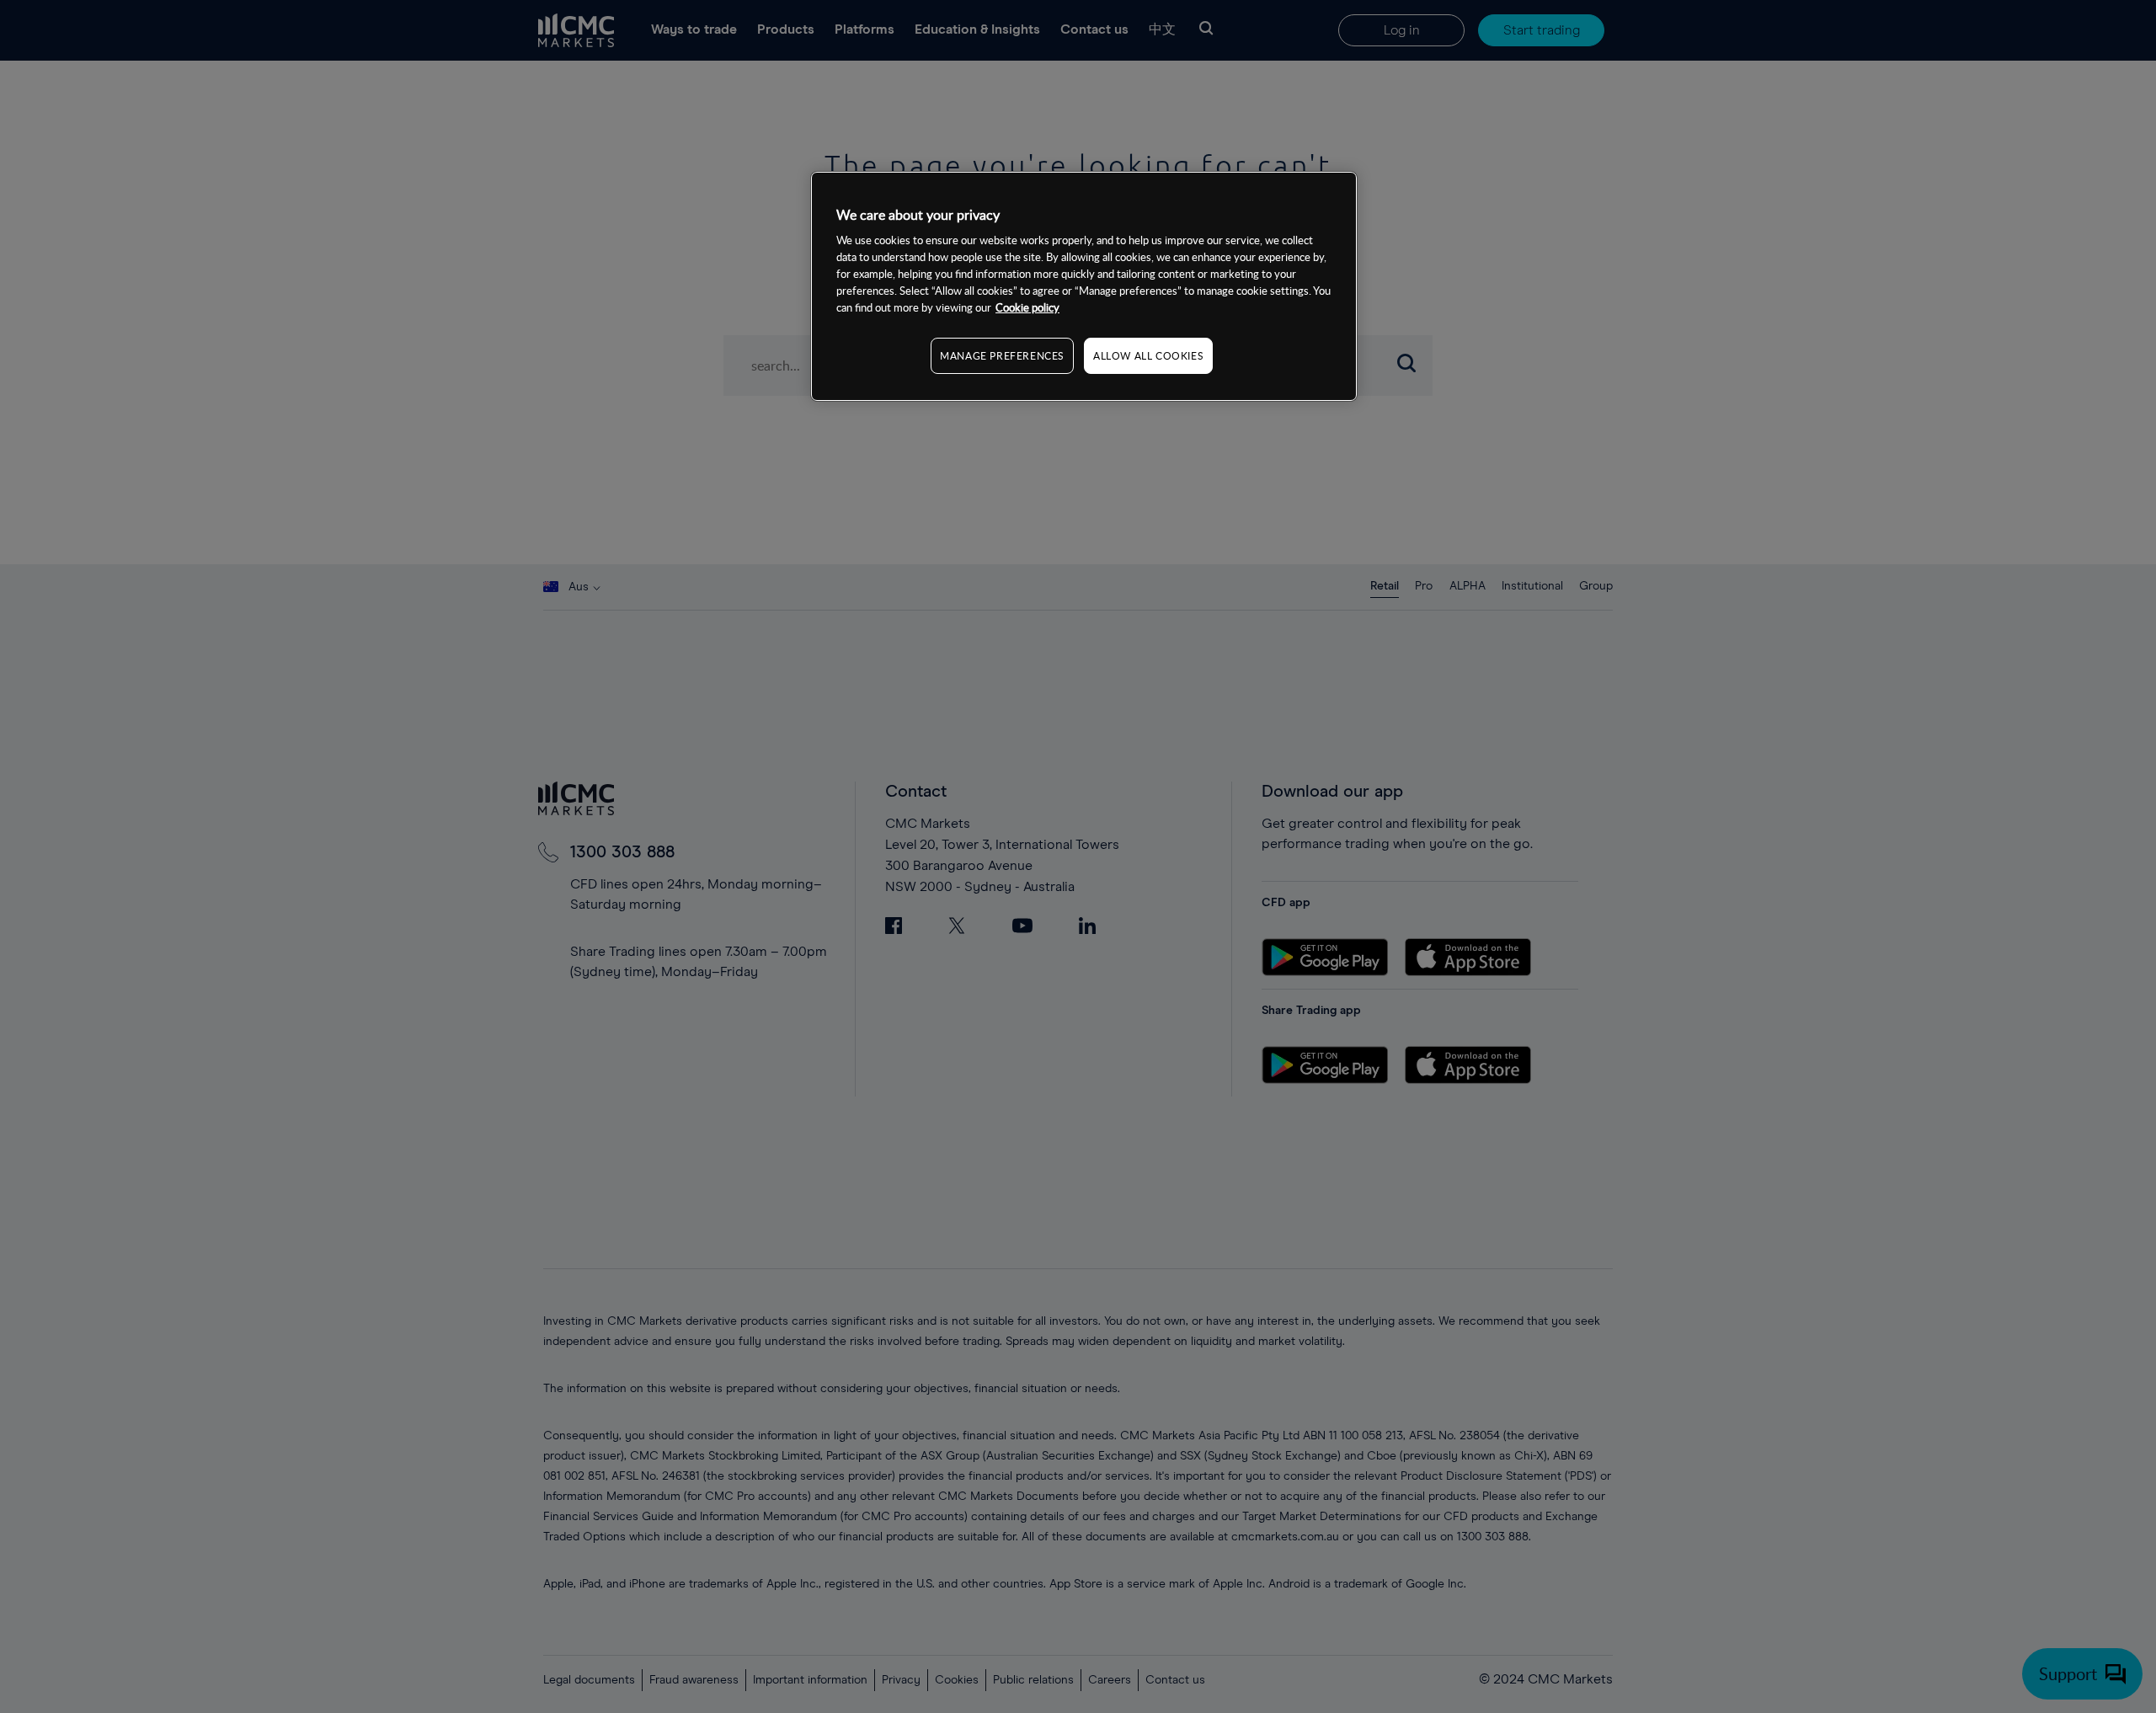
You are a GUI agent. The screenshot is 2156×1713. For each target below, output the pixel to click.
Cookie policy (1027, 308)
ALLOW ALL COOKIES (1148, 356)
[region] (1084, 286)
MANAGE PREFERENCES (1002, 356)
